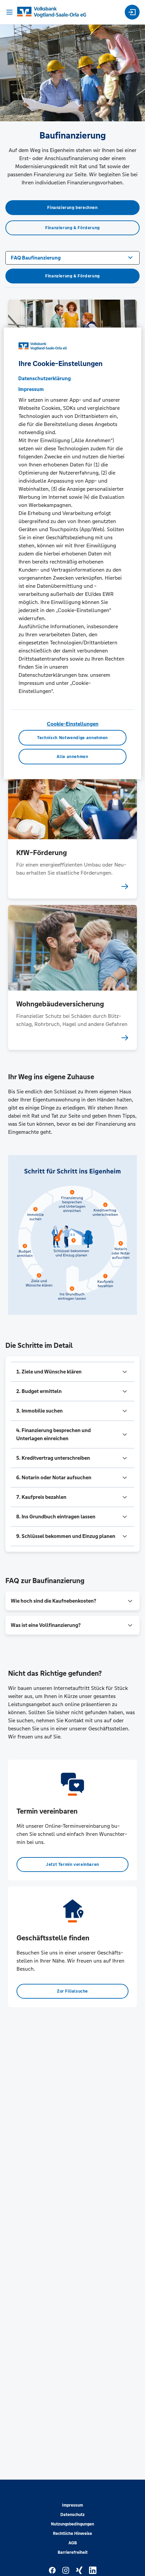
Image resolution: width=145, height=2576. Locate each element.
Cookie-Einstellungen (73, 724)
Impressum (72, 2505)
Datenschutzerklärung (45, 378)
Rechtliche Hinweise (72, 2534)
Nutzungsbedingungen (72, 2524)
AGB (73, 2543)
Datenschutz (72, 2515)
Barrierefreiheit (73, 2552)
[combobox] (72, 257)
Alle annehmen (72, 757)
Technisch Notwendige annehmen (72, 738)
